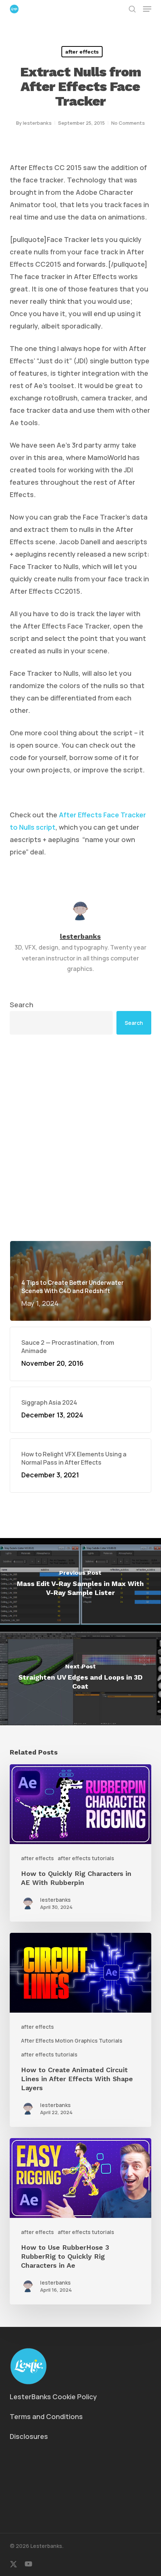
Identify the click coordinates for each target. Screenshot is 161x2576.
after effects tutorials (86, 1858)
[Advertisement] (80, 1138)
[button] (147, 9)
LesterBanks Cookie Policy (53, 2397)
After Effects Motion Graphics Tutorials (72, 2041)
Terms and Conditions (46, 2416)
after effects (82, 52)
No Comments (128, 123)
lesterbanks (37, 123)
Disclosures (29, 2436)
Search (22, 1005)
